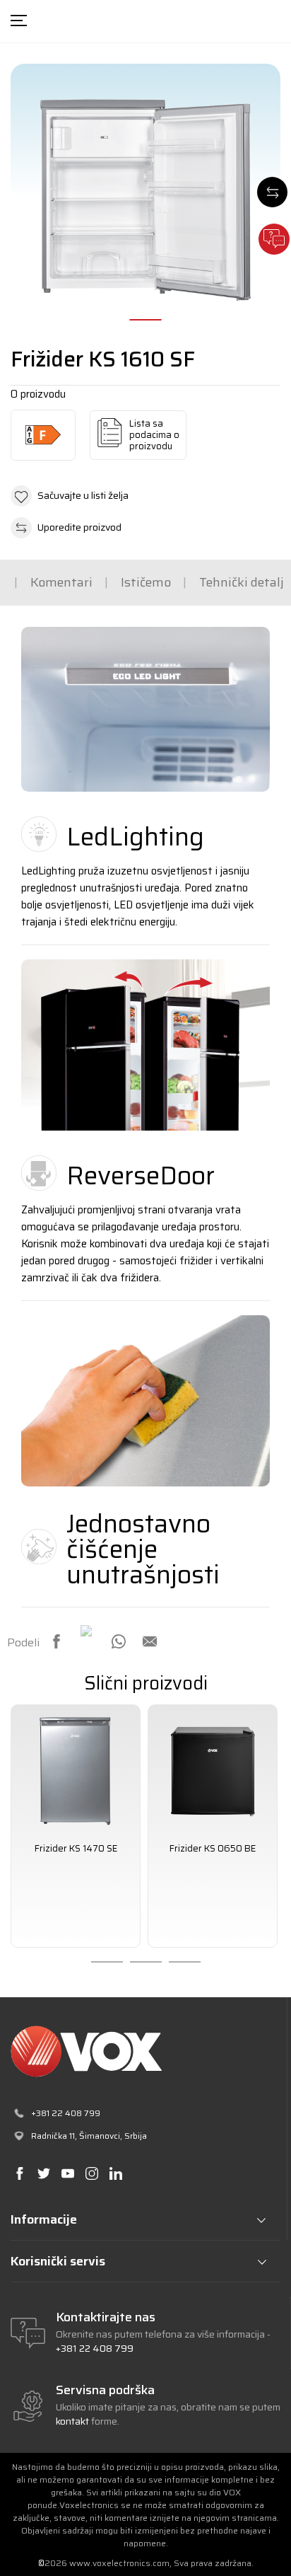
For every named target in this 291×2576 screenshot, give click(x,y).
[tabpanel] (76, 1826)
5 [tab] (107, 1962)
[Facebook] (57, 1641)
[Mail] (150, 1641)
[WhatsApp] (119, 1641)
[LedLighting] (145, 709)
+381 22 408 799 (95, 2348)
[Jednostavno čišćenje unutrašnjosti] (145, 1401)
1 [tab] (146, 320)
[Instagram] (91, 2174)
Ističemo (146, 582)
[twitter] (43, 2174)
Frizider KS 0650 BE (213, 1849)
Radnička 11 (53, 2136)
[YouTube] (67, 2174)
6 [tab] (146, 1962)
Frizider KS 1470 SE (76, 1849)
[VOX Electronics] (145, 2051)
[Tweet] (88, 1632)
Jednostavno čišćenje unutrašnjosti (143, 1549)
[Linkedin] (115, 2174)
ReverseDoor (141, 1176)
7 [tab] (185, 1962)
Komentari (61, 582)
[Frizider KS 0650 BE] (213, 1769)
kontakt (73, 2421)
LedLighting (135, 837)
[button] (145, 496)
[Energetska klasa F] (43, 435)
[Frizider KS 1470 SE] (76, 1769)
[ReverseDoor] (145, 1045)
